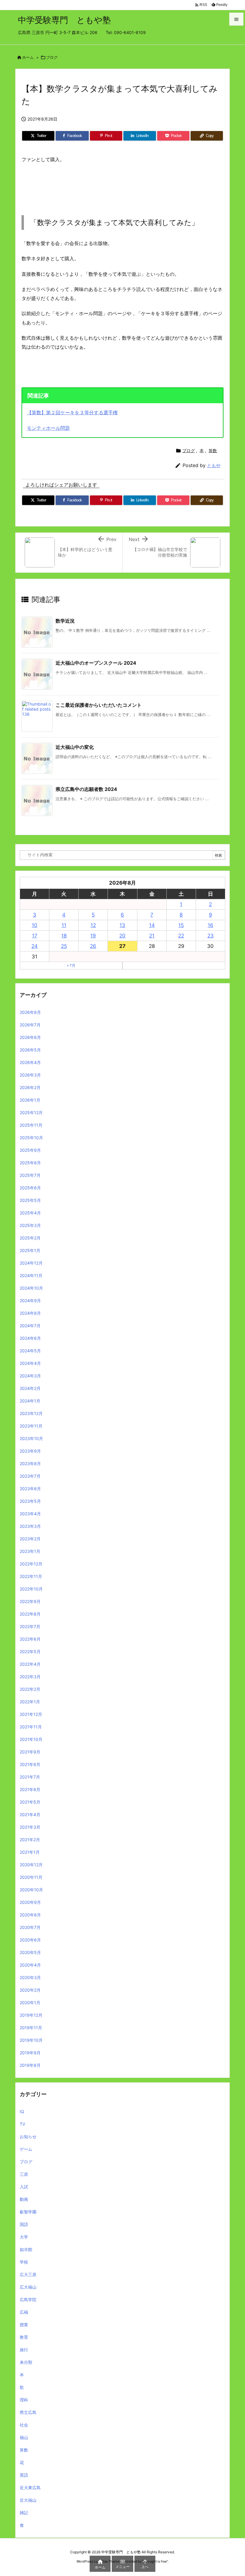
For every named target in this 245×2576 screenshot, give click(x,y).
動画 (24, 2199)
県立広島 (28, 2412)
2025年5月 (30, 1200)
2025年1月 (30, 1250)
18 (64, 936)
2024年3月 (30, 1376)
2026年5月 (30, 1050)
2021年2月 (30, 1840)
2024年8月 (30, 1313)
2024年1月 (30, 1401)
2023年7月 (30, 1476)
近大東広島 (30, 2488)
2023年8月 (30, 1463)
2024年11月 (31, 1275)
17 (35, 936)
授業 (24, 2325)
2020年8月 (30, 1915)
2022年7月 (30, 1626)
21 (152, 936)
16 (210, 925)
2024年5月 (30, 1351)
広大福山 (28, 2287)
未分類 (26, 2362)
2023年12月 (31, 1413)
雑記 (24, 2513)
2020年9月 (30, 1902)
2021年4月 (30, 1814)
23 (210, 936)
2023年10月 (31, 1438)
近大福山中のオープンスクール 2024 (96, 663)
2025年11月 (31, 1125)
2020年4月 (30, 1965)
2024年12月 (31, 1263)
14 (152, 925)
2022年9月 (30, 1601)
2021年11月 (31, 1727)
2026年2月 (30, 1087)
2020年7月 (30, 1927)
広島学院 (28, 2299)
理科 (24, 2400)
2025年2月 (30, 1238)
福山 (24, 2437)
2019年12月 (31, 2015)
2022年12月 (31, 1564)
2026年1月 (30, 1100)
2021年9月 (30, 1752)
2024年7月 (30, 1326)
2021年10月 (31, 1739)
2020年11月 (31, 1877)
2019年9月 (30, 2053)
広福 (24, 2312)
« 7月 (71, 965)
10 (35, 925)
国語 (24, 2224)
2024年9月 (30, 1301)
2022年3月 (30, 1677)
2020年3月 (30, 1977)
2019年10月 (31, 2040)
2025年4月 (30, 1213)
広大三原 (28, 2274)
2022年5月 (30, 1652)
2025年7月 (30, 1175)
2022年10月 (31, 1589)
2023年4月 (30, 1514)
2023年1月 (30, 1551)
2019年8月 (30, 2065)
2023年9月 (30, 1451)
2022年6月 (30, 1639)
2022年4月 (30, 1664)
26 (93, 946)
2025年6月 (30, 1188)
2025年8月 (30, 1163)
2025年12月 (31, 1113)
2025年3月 (30, 1225)
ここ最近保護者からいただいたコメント (99, 705)
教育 (24, 2337)
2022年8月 (30, 1614)
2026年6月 (30, 1037)
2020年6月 (30, 1940)
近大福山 (28, 2500)
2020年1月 (30, 2003)
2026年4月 (30, 1062)
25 (64, 946)
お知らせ (28, 2137)
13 (122, 925)
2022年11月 (31, 1576)
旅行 (24, 2350)
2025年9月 (30, 1150)
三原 (24, 2174)
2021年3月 (30, 1827)
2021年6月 (30, 1789)
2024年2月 (30, 1388)
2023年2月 (30, 1539)
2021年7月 (30, 1777)
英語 (24, 2475)
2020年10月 (31, 1890)
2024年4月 (30, 1363)
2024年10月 (31, 1288)
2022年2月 (30, 1689)
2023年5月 (30, 1501)
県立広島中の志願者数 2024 (86, 789)
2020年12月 (31, 1865)
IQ (22, 2111)
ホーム (28, 57)
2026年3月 (30, 1075)
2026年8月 (30, 1012)
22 (181, 936)
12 (93, 925)
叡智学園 (28, 2212)
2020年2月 (30, 1990)
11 (64, 925)
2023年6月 (30, 1489)
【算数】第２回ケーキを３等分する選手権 (72, 412)
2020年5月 (30, 1952)
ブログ (52, 57)
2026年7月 (30, 1025)
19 (93, 936)
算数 (213, 451)
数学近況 (65, 621)
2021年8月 (30, 1764)
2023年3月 (30, 1526)
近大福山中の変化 (75, 747)
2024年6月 (30, 1338)
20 (122, 936)
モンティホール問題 (48, 428)
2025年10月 (31, 1138)
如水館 (26, 2249)
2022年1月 (30, 1702)
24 (35, 946)
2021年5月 (30, 1802)
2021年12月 (31, 1714)
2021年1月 (30, 1852)
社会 (24, 2425)
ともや (214, 465)
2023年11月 (31, 1426)
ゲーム (26, 2149)
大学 (24, 2237)
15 (181, 925)
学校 (24, 2262)
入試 (24, 2187)
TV (22, 2124)
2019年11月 (31, 2028)
